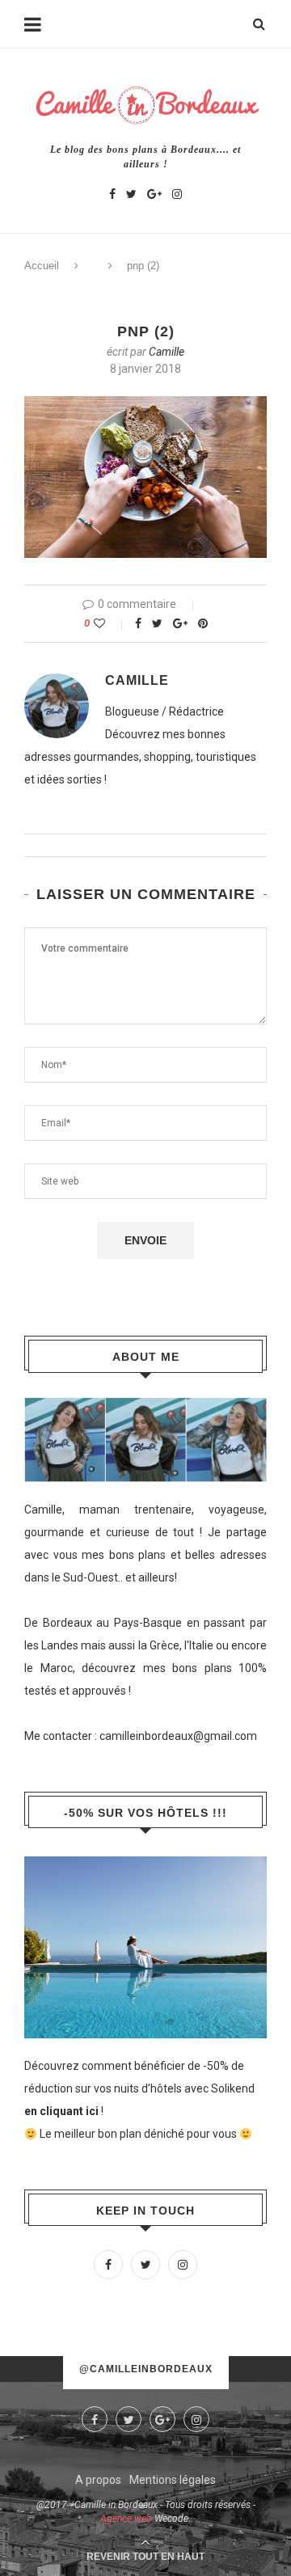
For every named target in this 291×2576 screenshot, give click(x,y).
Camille (167, 352)
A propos (98, 2480)
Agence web (126, 2519)
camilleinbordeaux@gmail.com (178, 1736)
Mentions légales (173, 2480)
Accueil (42, 266)
